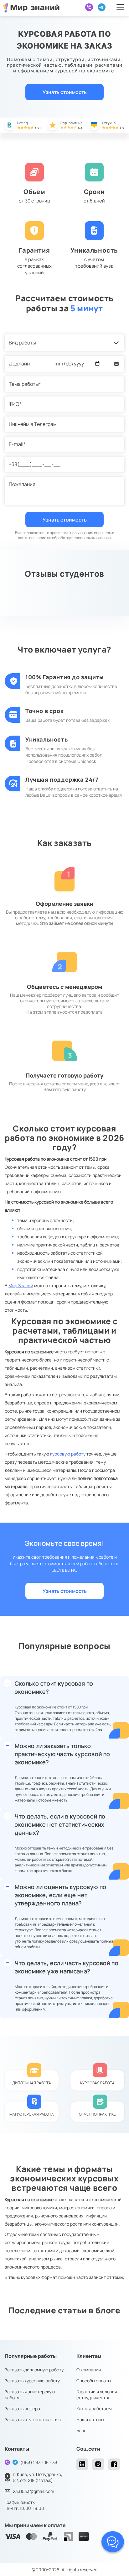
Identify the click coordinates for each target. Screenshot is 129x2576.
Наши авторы (90, 2419)
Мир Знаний (21, 1285)
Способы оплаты (94, 2381)
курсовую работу (68, 1454)
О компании (89, 2370)
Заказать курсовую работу (32, 2381)
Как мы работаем (94, 2408)
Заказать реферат (23, 2408)
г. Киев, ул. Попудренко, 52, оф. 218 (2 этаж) (38, 2477)
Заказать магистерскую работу (30, 2395)
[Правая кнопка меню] (120, 7)
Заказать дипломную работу (34, 2370)
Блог (81, 2430)
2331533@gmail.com (34, 2491)
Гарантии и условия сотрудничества (97, 2395)
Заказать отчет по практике (34, 2419)
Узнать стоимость (65, 92)
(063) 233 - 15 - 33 (39, 2462)
